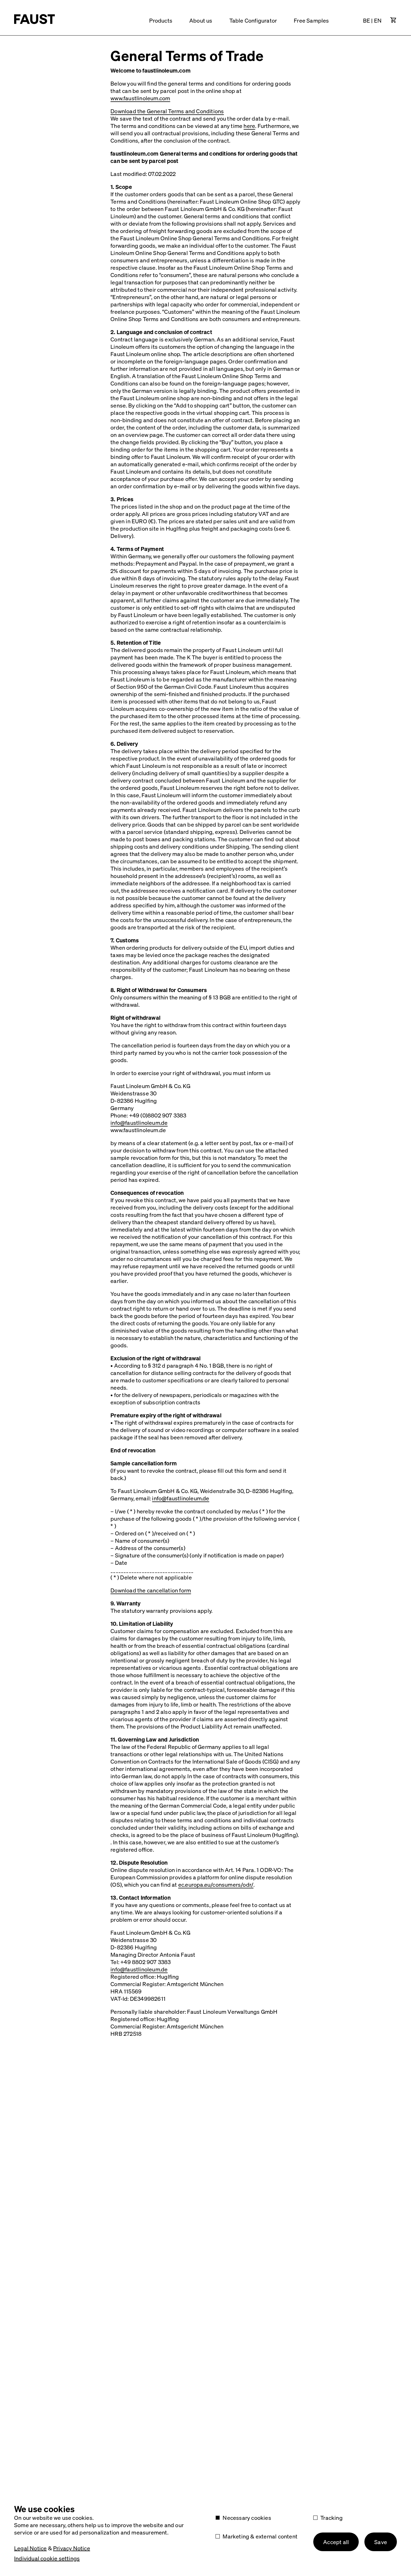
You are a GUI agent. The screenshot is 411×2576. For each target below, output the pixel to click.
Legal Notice (30, 2548)
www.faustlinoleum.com (140, 98)
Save (381, 2542)
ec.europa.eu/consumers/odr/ (216, 1884)
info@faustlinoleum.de (139, 1123)
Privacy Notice (72, 2548)
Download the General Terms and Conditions (167, 111)
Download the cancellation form (151, 1590)
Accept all (336, 2542)
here (249, 126)
